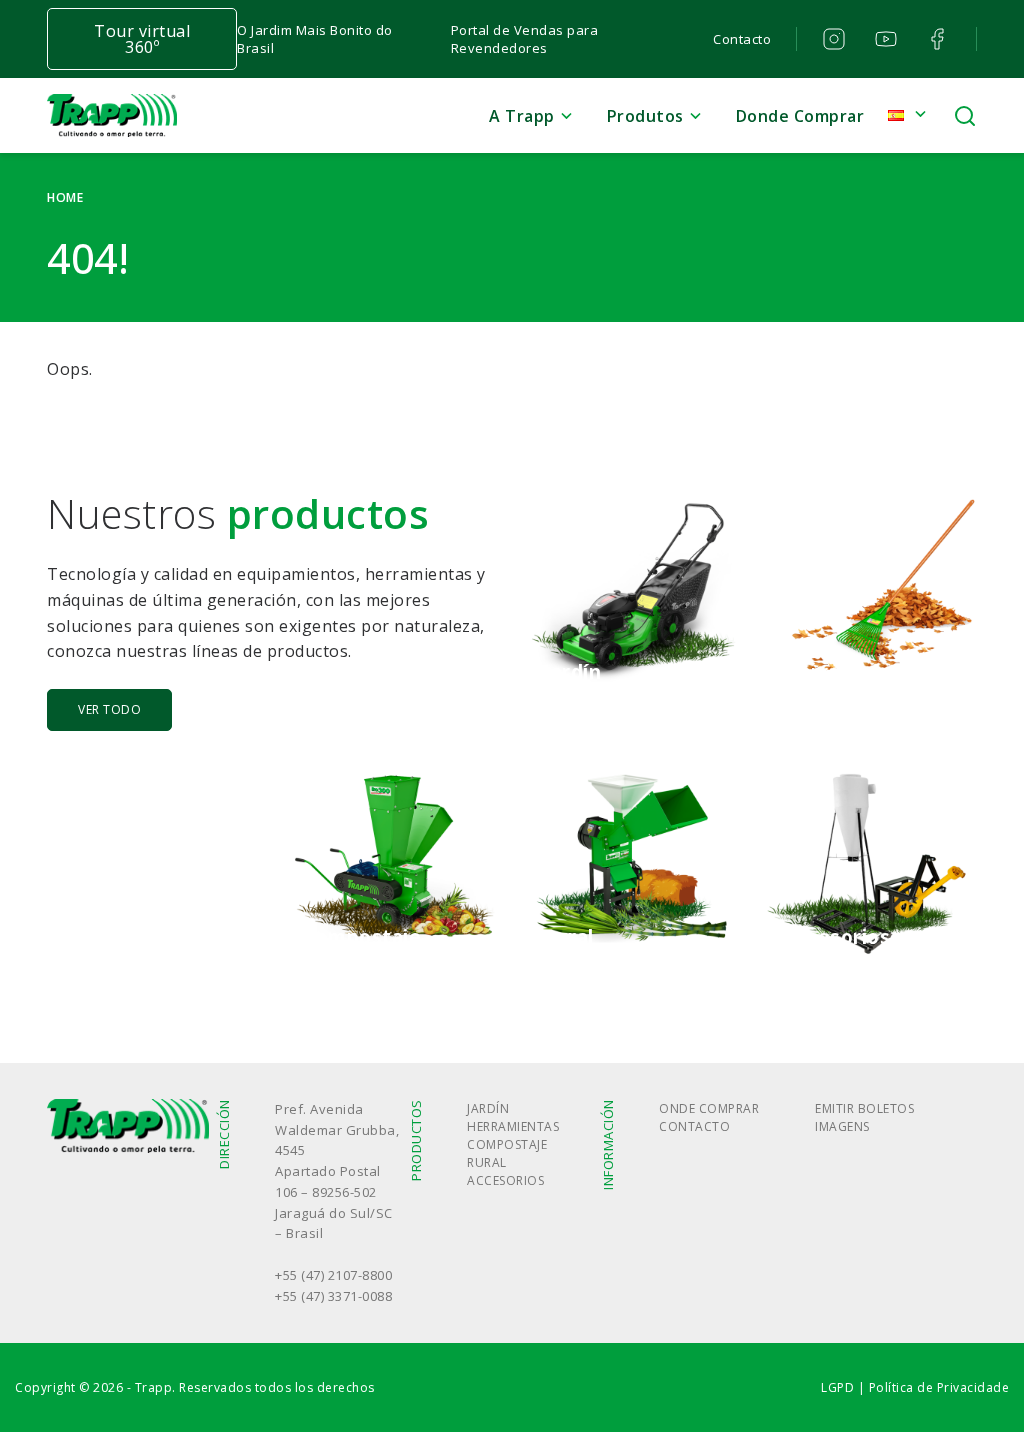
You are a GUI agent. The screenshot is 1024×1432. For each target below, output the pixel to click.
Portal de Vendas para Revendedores (525, 39)
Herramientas (513, 1126)
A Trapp (522, 116)
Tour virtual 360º (142, 39)
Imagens (842, 1126)
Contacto (742, 39)
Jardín (488, 1108)
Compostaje (507, 1144)
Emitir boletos (864, 1108)
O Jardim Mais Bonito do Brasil (315, 39)
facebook (938, 39)
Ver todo (109, 709)
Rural (487, 1162)
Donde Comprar (800, 116)
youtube (887, 39)
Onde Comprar (709, 1108)
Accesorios (505, 1180)
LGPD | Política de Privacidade (915, 1387)
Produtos (645, 116)
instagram (835, 39)
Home (65, 197)
